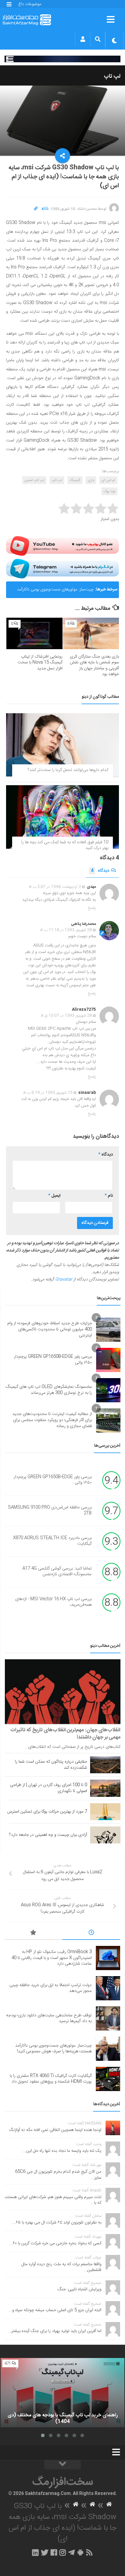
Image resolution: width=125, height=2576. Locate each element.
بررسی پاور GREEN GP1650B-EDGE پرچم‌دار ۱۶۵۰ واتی (53, 1360)
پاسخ (92, 908)
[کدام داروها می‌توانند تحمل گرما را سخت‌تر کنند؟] (62, 745)
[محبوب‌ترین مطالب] (34, 1934)
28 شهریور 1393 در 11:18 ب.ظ (66, 930)
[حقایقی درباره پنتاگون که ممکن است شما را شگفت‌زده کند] (105, 1765)
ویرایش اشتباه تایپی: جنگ (79, 2289)
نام (109, 1196)
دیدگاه (100, 871)
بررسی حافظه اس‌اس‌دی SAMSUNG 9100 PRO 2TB (50, 1511)
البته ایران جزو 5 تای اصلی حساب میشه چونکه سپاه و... (55, 2310)
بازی (91, 480)
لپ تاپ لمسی (34, 480)
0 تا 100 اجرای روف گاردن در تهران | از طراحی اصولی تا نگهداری (49, 1788)
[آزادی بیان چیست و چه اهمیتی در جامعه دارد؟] (105, 1835)
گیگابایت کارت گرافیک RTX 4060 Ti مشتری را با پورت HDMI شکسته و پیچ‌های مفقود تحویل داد (51, 2079)
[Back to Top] (62, 2465)
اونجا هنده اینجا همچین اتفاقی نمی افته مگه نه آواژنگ (55, 2130)
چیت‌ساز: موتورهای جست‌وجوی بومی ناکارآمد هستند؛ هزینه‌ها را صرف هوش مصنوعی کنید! (55, 592)
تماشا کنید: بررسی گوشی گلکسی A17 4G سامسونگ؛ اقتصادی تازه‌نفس (57, 1572)
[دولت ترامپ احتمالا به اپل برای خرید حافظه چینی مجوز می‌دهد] (108, 1988)
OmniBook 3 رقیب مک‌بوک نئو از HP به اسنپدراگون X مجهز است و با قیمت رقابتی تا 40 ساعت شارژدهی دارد (52, 1958)
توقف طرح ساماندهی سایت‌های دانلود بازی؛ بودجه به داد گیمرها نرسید (49, 2018)
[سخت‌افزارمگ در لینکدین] (35, 2552)
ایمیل (54, 1196)
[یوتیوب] (62, 546)
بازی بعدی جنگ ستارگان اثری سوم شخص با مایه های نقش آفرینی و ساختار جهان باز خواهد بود (94, 666)
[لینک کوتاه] (36, 209)
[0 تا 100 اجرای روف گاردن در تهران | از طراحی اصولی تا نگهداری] (105, 1788)
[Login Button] (83, 39)
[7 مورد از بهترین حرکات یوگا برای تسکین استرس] (105, 1812)
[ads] (62, 59)
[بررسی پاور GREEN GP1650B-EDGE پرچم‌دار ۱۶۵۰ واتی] (108, 1360)
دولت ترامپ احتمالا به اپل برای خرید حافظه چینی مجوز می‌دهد (51, 1988)
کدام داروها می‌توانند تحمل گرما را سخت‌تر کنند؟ (68, 770)
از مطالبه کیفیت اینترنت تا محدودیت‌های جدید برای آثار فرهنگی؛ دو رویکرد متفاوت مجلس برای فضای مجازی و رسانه (52, 1420)
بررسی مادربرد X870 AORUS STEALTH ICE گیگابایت (52, 1541)
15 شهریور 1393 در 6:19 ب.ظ (48, 1093)
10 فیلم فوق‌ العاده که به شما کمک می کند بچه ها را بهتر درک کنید (65, 845)
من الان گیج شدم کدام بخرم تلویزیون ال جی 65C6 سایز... (58, 2175)
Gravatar (64, 1280)
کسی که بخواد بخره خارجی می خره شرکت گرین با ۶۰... (55, 2243)
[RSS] (90, 2552)
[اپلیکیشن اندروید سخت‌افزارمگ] (80, 2552)
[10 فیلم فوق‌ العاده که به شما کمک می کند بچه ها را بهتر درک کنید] (62, 817)
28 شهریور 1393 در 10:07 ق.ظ (66, 1016)
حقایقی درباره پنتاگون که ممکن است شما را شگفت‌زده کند (51, 1765)
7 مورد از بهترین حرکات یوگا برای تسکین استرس (47, 1812)
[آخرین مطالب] (91, 1934)
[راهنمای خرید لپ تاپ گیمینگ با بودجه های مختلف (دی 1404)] (62, 2393)
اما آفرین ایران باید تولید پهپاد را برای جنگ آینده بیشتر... (54, 2331)
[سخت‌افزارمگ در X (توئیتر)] (45, 2552)
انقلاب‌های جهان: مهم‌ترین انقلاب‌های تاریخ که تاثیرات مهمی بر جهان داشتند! (65, 1734)
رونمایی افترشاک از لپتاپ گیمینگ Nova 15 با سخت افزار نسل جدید (40, 663)
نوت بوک (109, 491)
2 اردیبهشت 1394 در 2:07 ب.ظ (55, 887)
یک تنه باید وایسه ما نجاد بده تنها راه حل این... (62, 2151)
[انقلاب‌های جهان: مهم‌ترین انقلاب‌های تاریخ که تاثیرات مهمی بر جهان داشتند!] (63, 1692)
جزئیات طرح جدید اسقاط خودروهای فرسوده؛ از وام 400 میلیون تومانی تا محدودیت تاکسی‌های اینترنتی (50, 1329)
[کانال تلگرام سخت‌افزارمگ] (71, 2552)
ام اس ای (108, 480)
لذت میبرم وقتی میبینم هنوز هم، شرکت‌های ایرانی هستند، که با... (53, 2200)
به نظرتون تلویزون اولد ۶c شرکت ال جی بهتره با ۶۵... (57, 2223)
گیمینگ (75, 480)
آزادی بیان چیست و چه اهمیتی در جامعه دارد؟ (48, 1835)
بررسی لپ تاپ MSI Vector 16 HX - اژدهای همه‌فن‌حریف (53, 1602)
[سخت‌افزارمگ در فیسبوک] (54, 2552)
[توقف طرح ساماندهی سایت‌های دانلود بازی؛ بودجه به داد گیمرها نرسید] (108, 2018)
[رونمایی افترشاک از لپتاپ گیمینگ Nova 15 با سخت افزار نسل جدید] (34, 633)
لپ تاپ (112, 76)
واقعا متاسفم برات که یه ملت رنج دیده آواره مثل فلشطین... (61, 2267)
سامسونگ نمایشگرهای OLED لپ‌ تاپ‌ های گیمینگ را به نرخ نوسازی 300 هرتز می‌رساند (49, 1390)
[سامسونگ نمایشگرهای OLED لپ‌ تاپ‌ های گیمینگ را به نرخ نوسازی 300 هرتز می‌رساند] (108, 1390)
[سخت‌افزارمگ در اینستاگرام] (63, 2552)
